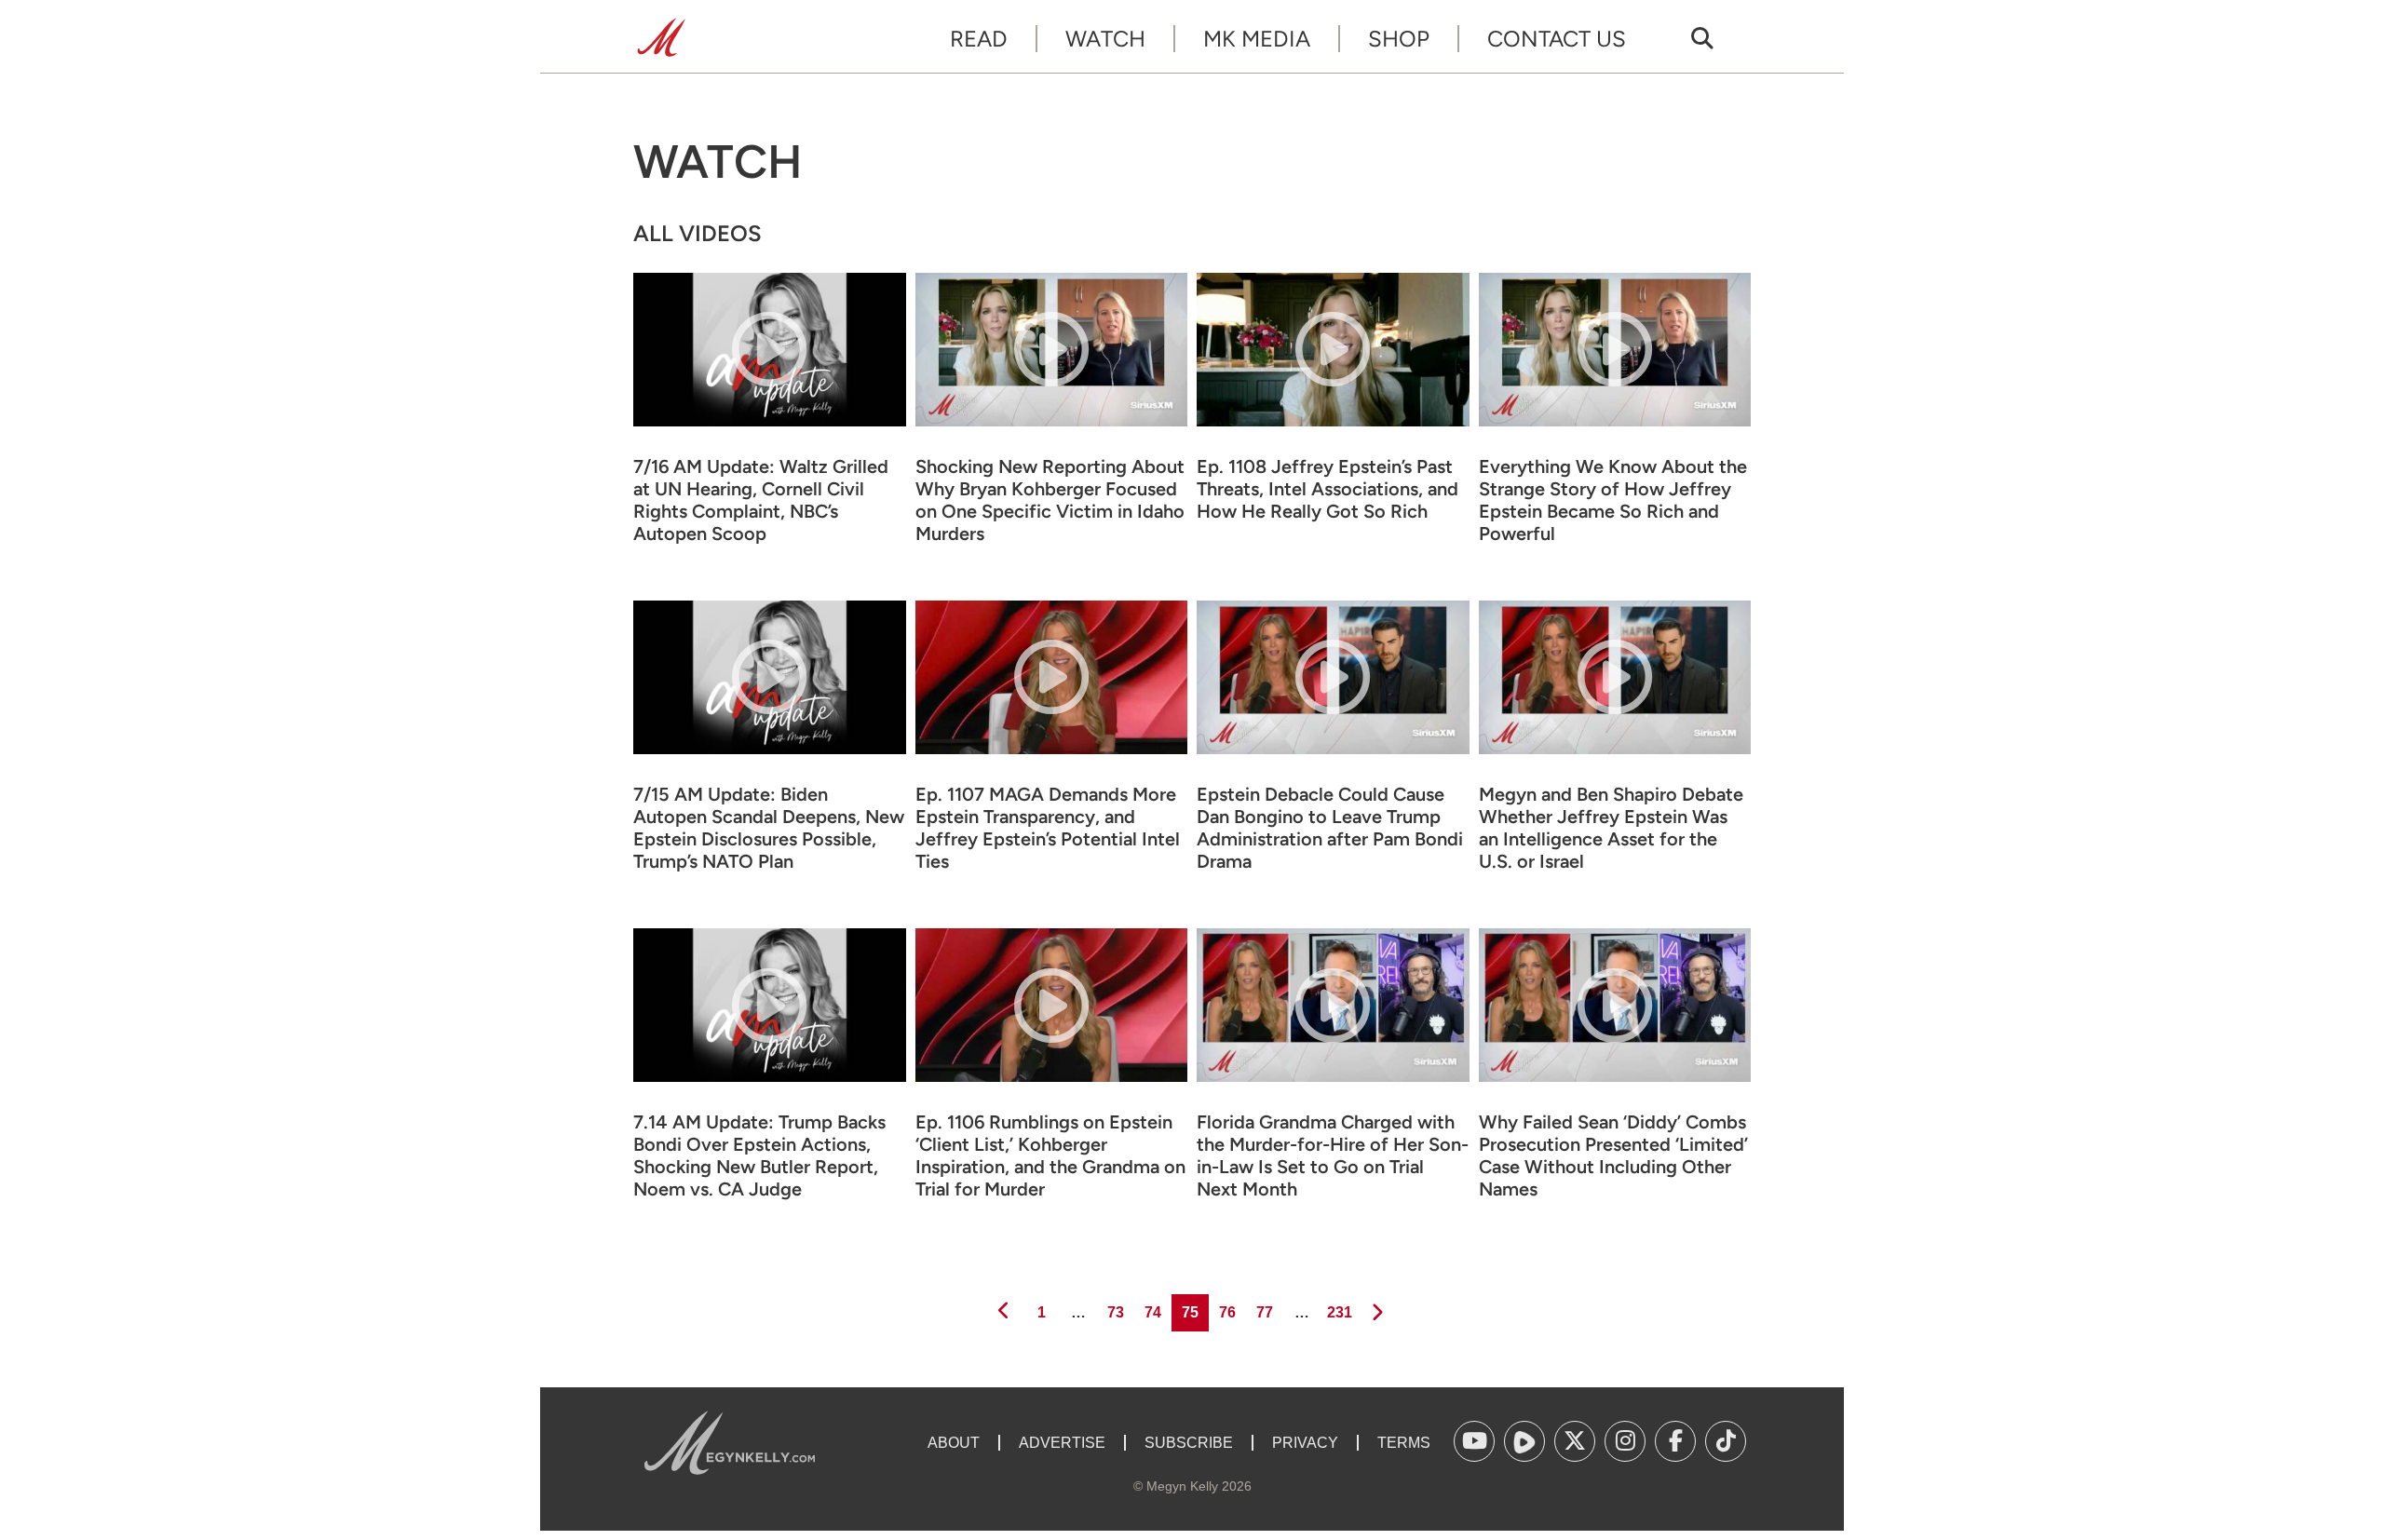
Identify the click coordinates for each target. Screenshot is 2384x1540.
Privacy (1305, 1443)
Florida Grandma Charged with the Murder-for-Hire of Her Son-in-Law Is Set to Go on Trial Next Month (1333, 1155)
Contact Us (1557, 39)
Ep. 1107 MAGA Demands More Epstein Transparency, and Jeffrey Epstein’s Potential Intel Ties (1048, 828)
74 (1152, 1312)
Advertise (1062, 1443)
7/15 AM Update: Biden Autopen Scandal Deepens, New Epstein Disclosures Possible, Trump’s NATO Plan (769, 828)
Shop (1399, 39)
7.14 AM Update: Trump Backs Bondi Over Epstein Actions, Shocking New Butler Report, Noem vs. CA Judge (759, 1155)
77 (1264, 1312)
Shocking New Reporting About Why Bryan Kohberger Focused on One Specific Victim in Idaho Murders (1050, 500)
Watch (1105, 39)
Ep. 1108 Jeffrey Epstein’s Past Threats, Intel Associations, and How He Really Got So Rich (1327, 489)
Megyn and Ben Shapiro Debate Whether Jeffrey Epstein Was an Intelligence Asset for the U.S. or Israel (1611, 828)
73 (1115, 1312)
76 (1226, 1312)
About (954, 1443)
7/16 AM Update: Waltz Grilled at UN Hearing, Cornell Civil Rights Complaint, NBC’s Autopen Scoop (761, 500)
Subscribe (1189, 1443)
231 (1338, 1312)
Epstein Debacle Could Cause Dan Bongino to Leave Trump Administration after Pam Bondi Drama (1330, 828)
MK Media (1257, 39)
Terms (1404, 1443)
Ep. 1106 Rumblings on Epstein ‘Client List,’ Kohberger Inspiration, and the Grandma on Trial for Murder (1050, 1155)
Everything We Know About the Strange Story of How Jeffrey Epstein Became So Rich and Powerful (1613, 500)
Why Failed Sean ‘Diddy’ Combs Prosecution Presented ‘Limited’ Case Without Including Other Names (1613, 1155)
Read (979, 39)
